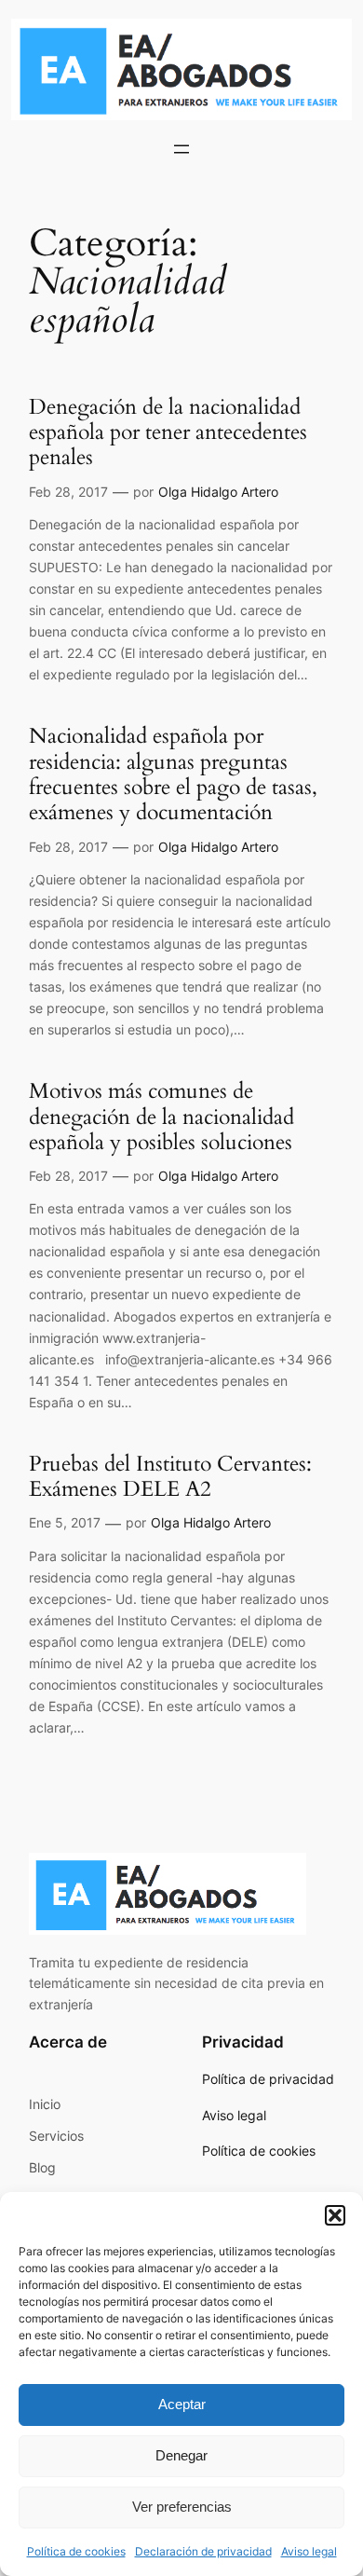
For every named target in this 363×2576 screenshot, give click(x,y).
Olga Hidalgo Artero (218, 492)
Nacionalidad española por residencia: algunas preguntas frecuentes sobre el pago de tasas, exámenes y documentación (173, 774)
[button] (335, 2215)
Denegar (181, 2455)
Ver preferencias (182, 2507)
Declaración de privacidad (203, 2551)
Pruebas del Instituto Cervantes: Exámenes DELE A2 (170, 1477)
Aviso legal (309, 2551)
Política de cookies (76, 2551)
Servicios (56, 2136)
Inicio (45, 2104)
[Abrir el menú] (181, 149)
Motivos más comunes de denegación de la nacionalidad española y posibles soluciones (161, 1117)
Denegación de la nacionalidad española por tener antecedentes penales (168, 432)
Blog (42, 2167)
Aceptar (182, 2404)
